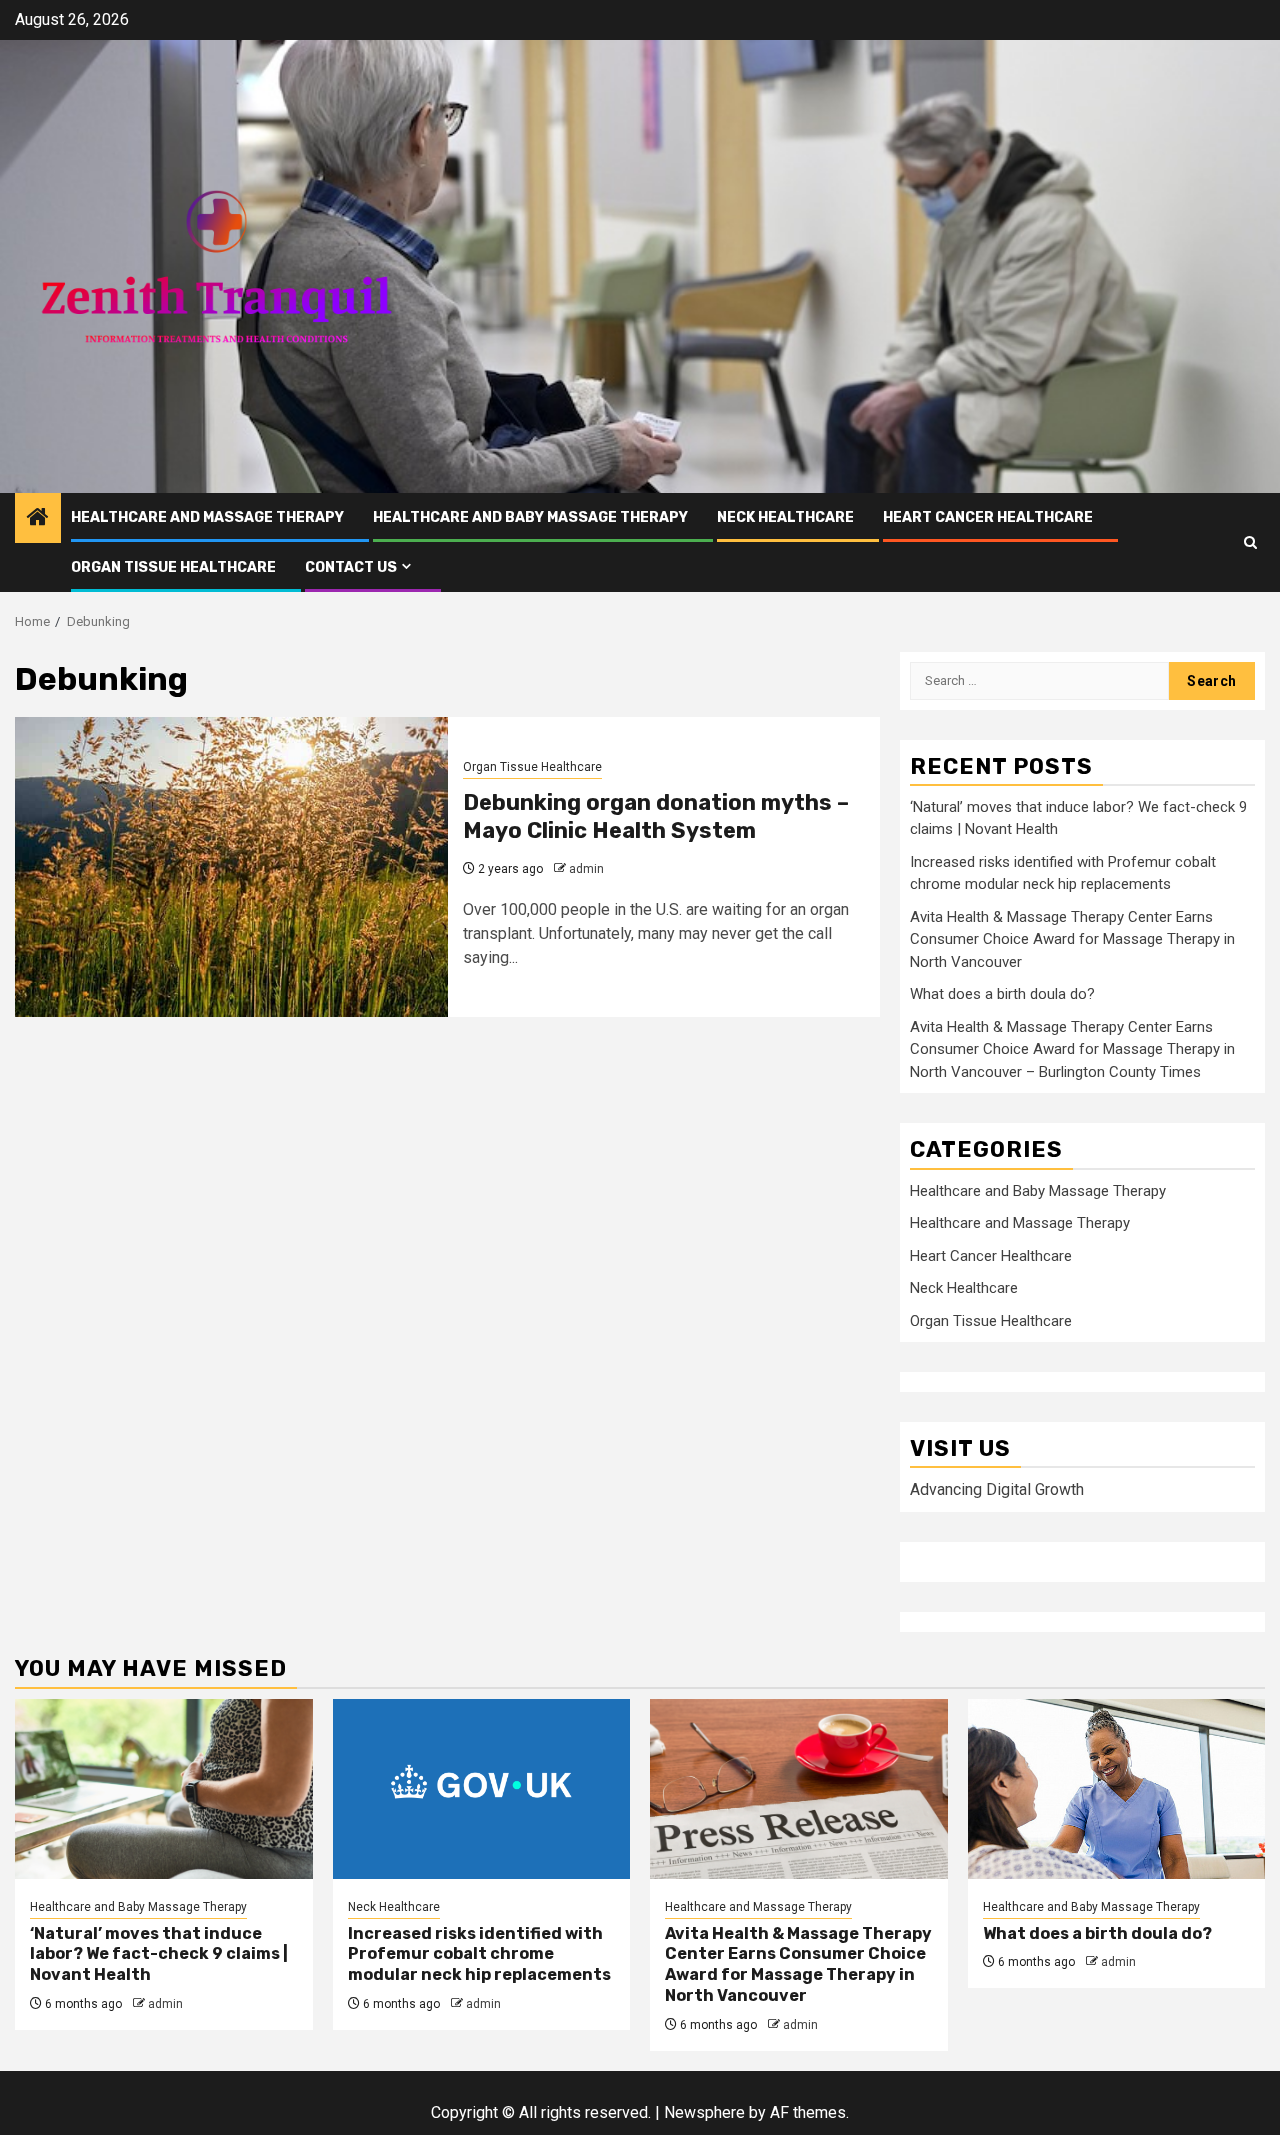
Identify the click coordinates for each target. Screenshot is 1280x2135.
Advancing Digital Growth (997, 1489)
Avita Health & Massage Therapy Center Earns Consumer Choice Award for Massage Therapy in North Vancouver (1072, 939)
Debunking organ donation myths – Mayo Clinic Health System (656, 817)
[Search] (1250, 542)
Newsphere (704, 2112)
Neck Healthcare (785, 517)
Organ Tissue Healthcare (173, 567)
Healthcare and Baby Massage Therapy (530, 517)
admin (586, 869)
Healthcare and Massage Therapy (207, 517)
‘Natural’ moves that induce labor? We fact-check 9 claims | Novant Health (159, 1954)
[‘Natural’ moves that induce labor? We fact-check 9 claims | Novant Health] (164, 1789)
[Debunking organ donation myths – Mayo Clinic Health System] (231, 867)
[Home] (38, 519)
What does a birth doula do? (1002, 994)
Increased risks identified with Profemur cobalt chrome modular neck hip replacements (479, 1954)
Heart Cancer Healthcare (988, 517)
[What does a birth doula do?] (1117, 1789)
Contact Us (351, 567)
